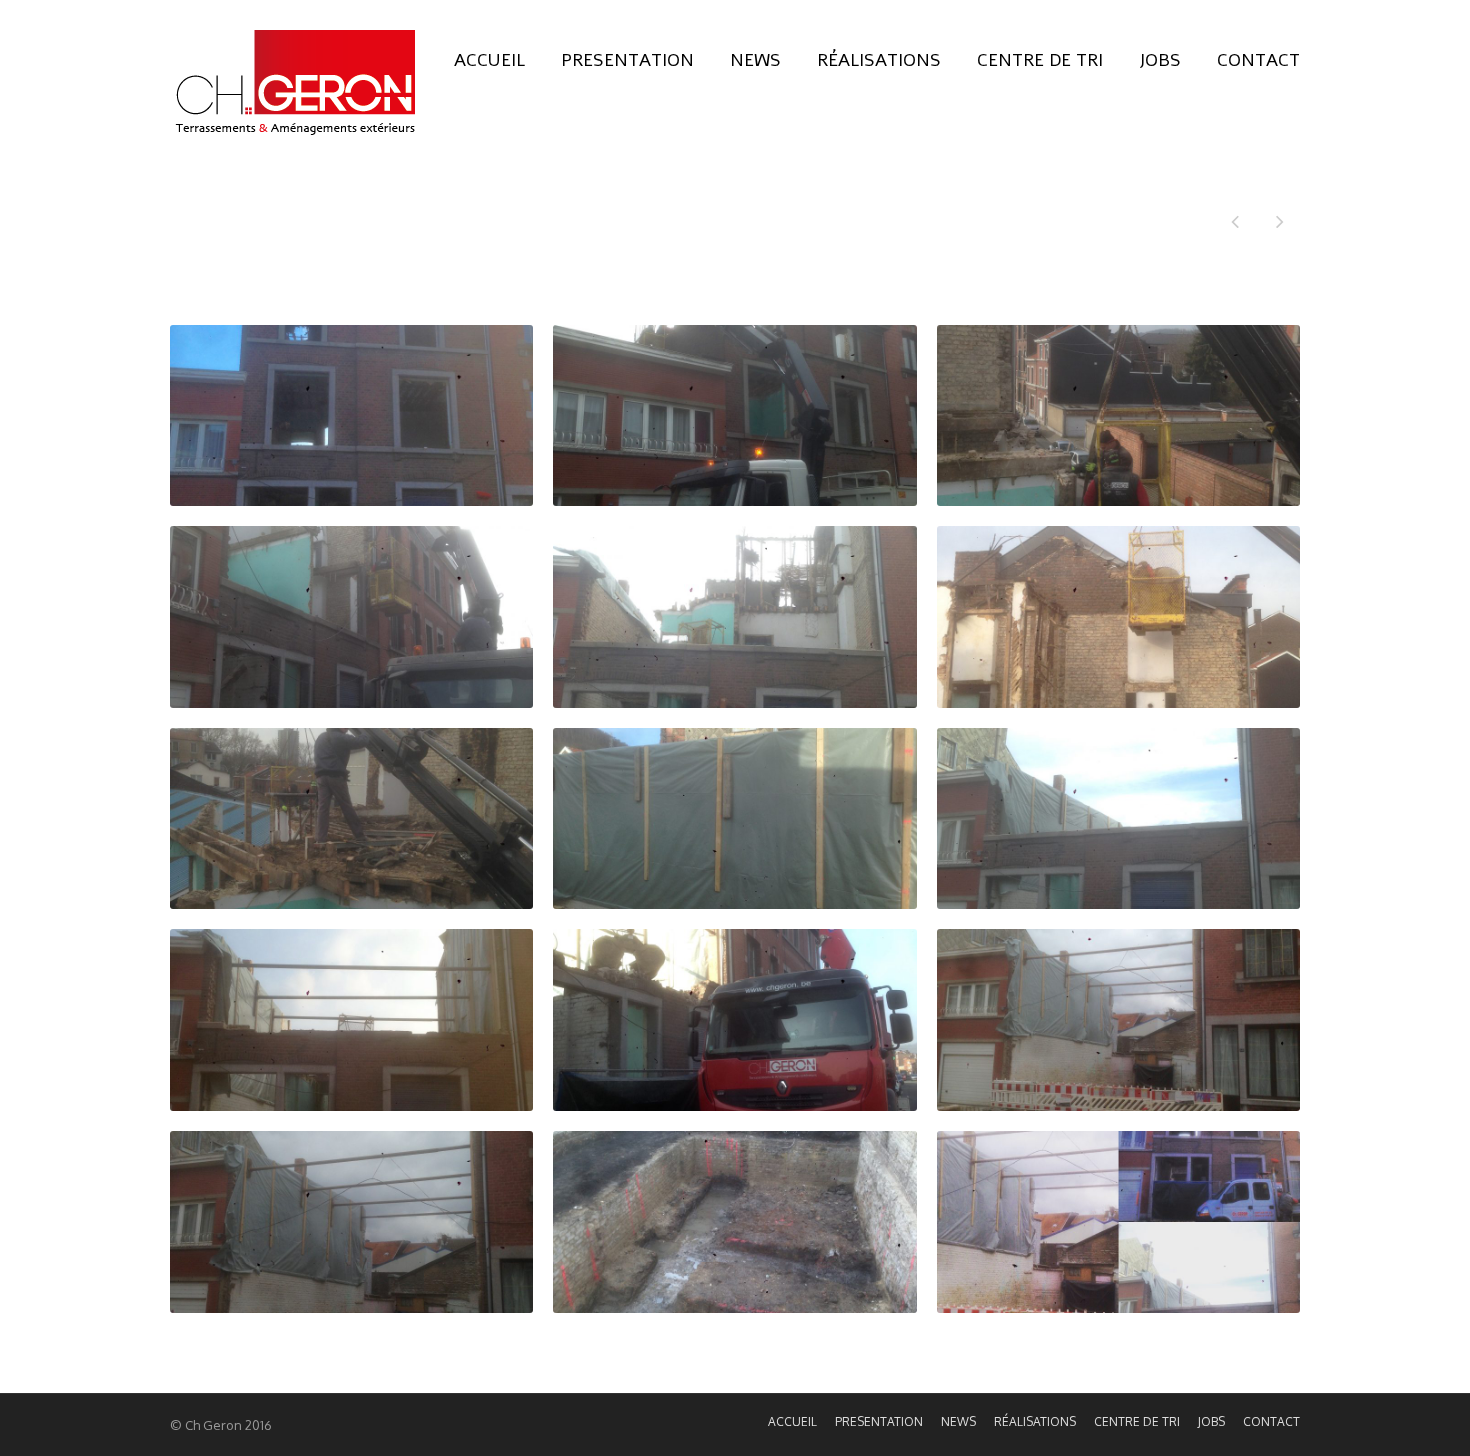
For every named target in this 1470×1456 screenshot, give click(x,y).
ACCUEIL (489, 60)
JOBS (1160, 60)
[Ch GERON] (295, 82)
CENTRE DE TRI (1040, 60)
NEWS (755, 60)
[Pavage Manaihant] (1235, 224)
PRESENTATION (627, 60)
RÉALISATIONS (879, 60)
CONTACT (1258, 60)
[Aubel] (1280, 224)
